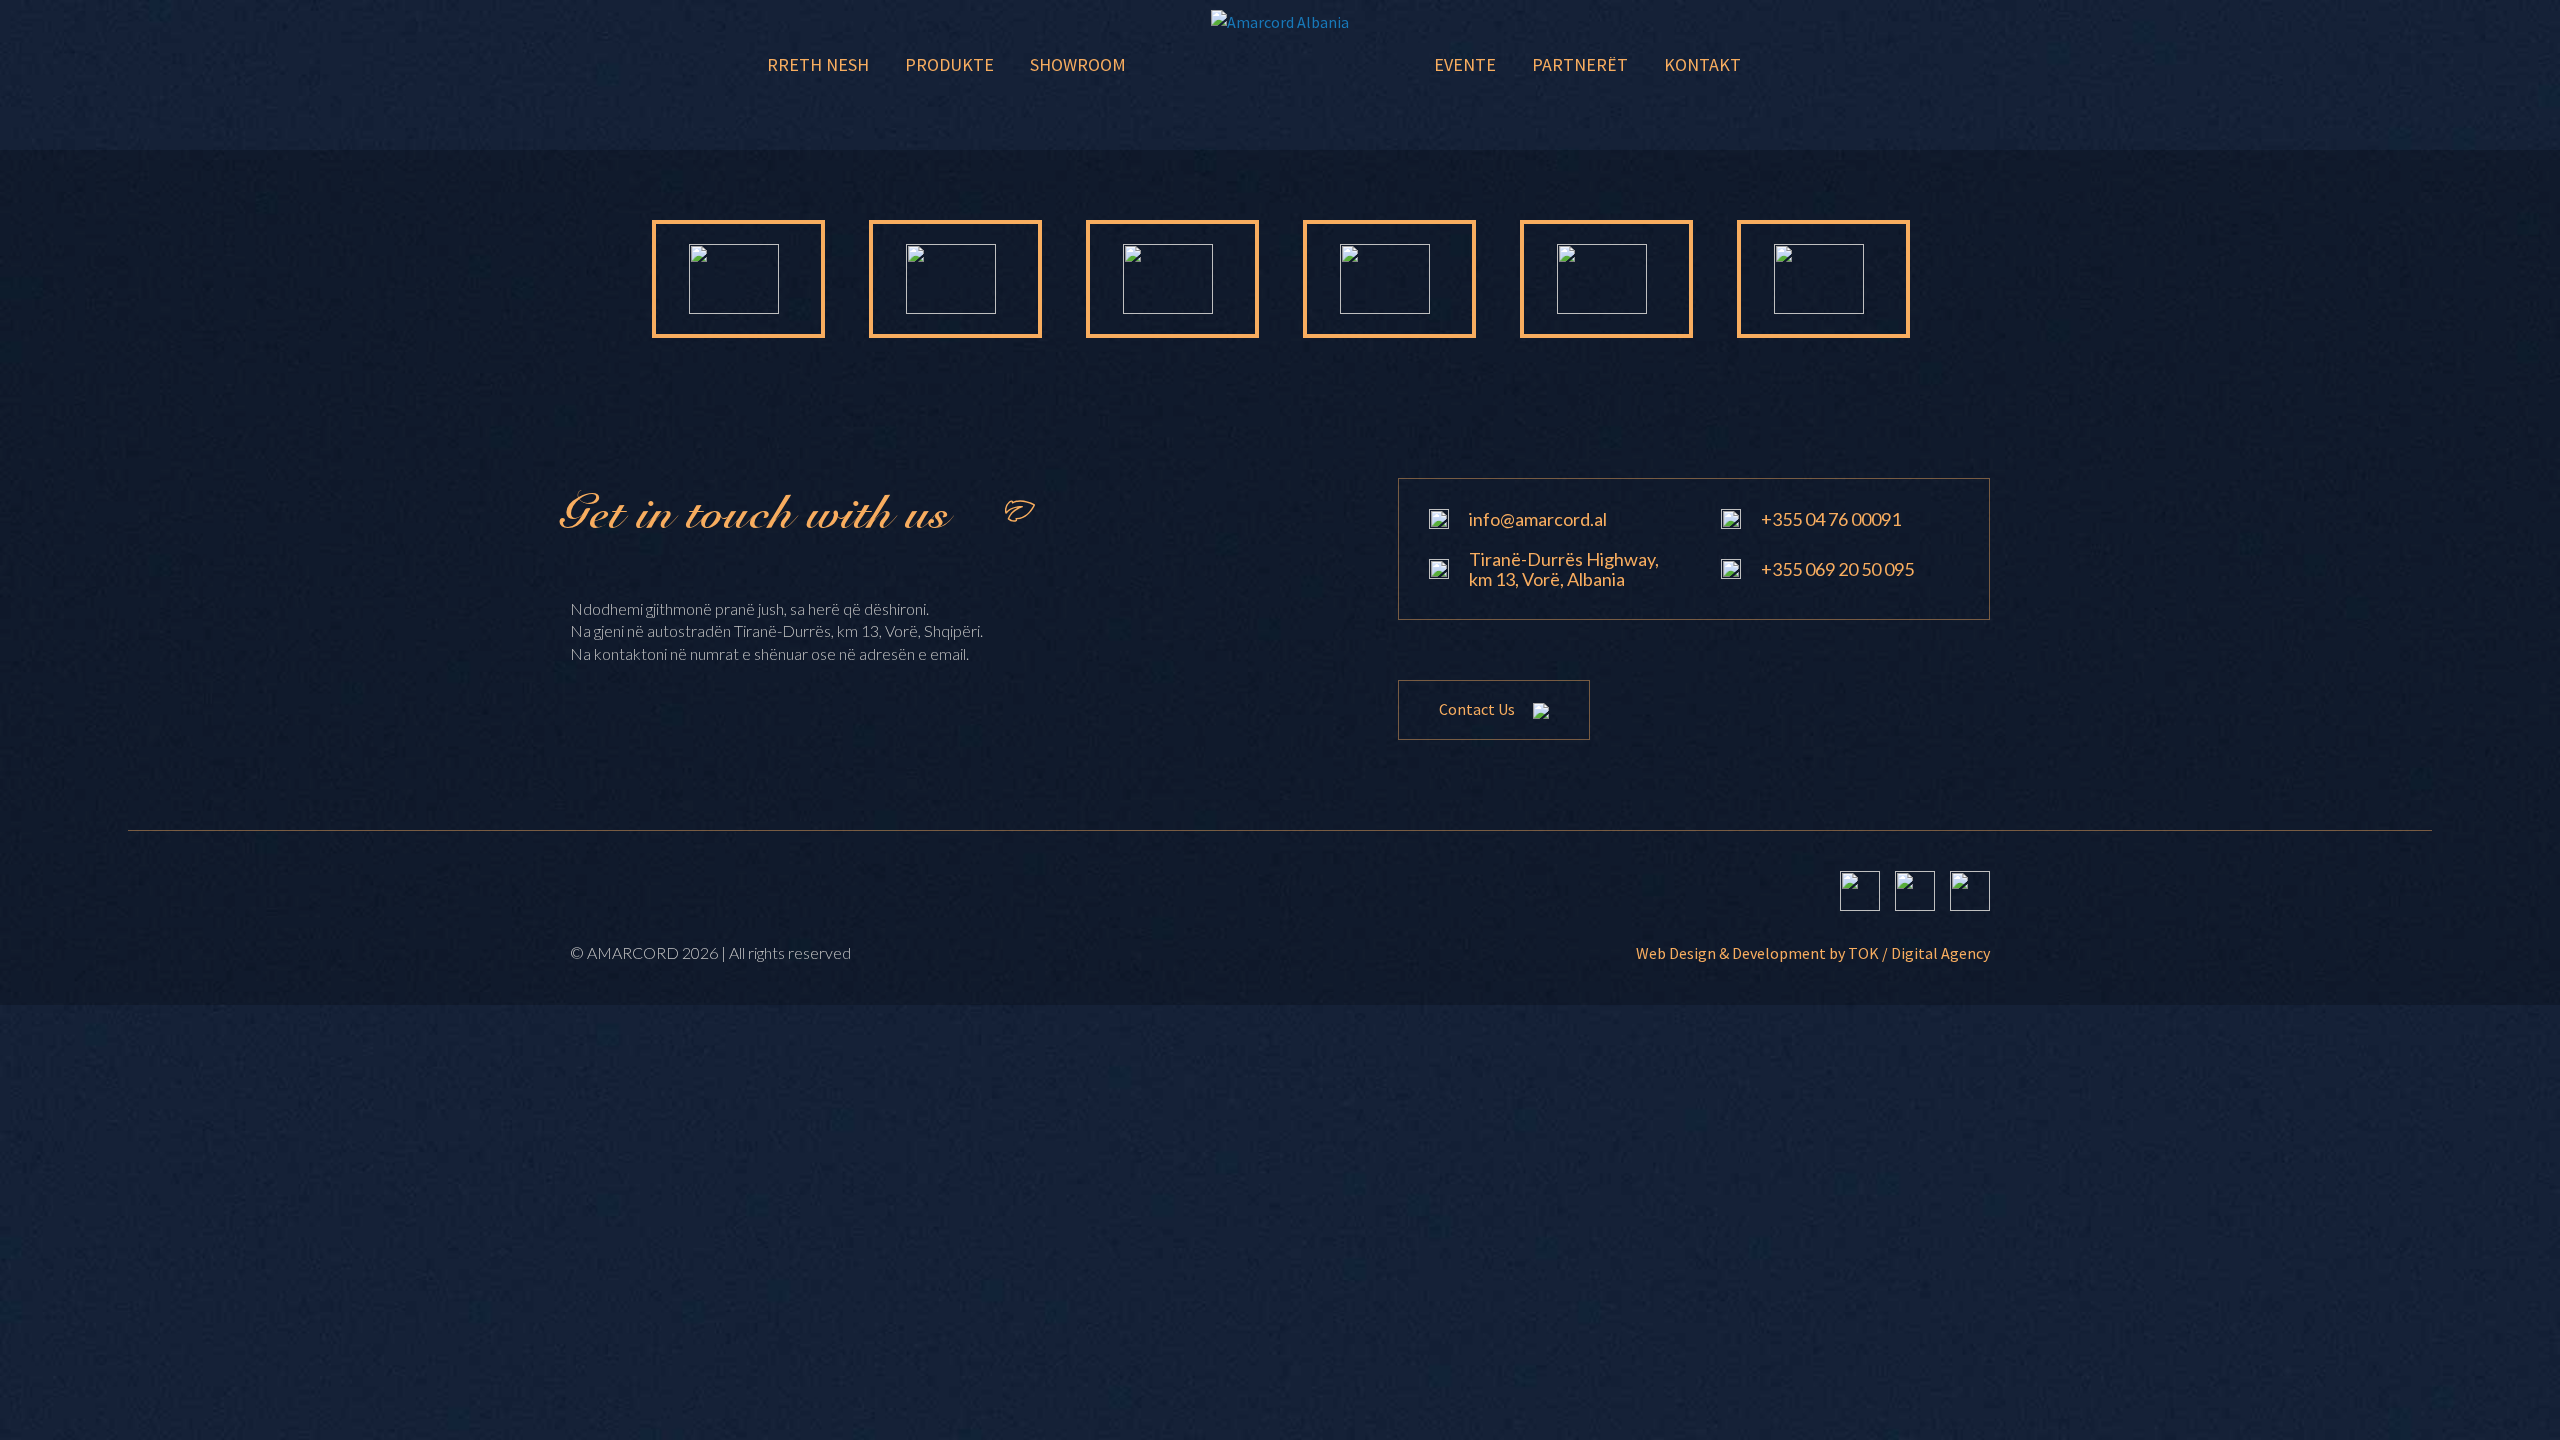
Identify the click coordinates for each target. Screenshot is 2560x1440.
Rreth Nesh (818, 64)
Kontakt (1702, 64)
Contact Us (1478, 709)
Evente (1465, 64)
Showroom (1078, 64)
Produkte (949, 64)
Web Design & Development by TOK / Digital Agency (1813, 953)
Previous (587, 279)
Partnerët (1580, 64)
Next (1972, 279)
